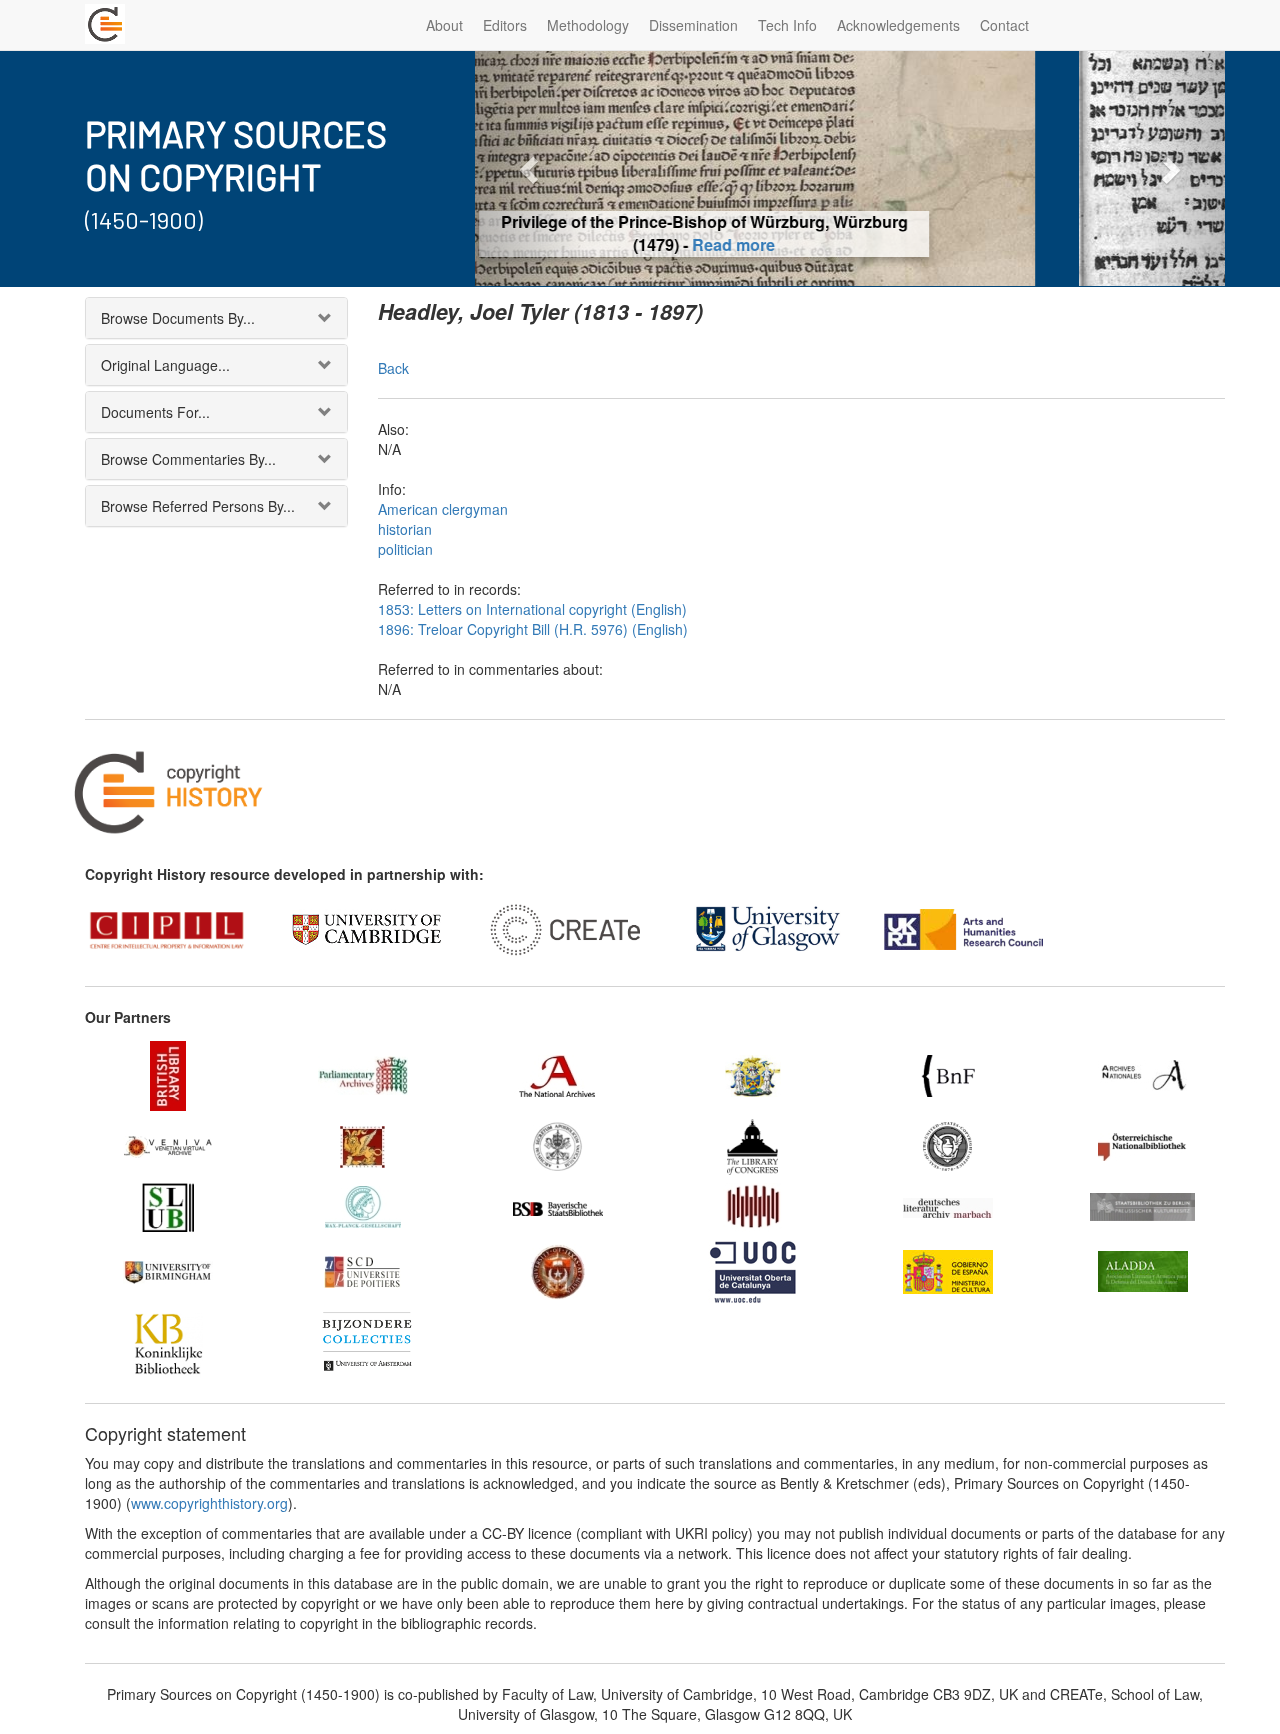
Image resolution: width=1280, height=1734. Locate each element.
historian (405, 529)
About (444, 25)
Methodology (588, 25)
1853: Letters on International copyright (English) (532, 609)
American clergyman (443, 509)
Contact (1004, 25)
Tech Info (787, 25)
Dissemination (693, 25)
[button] (531, 168)
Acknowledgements (898, 25)
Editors (505, 25)
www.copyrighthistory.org (209, 1503)
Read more (850, 244)
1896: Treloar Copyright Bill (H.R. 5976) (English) (533, 629)
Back (393, 368)
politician (405, 549)
